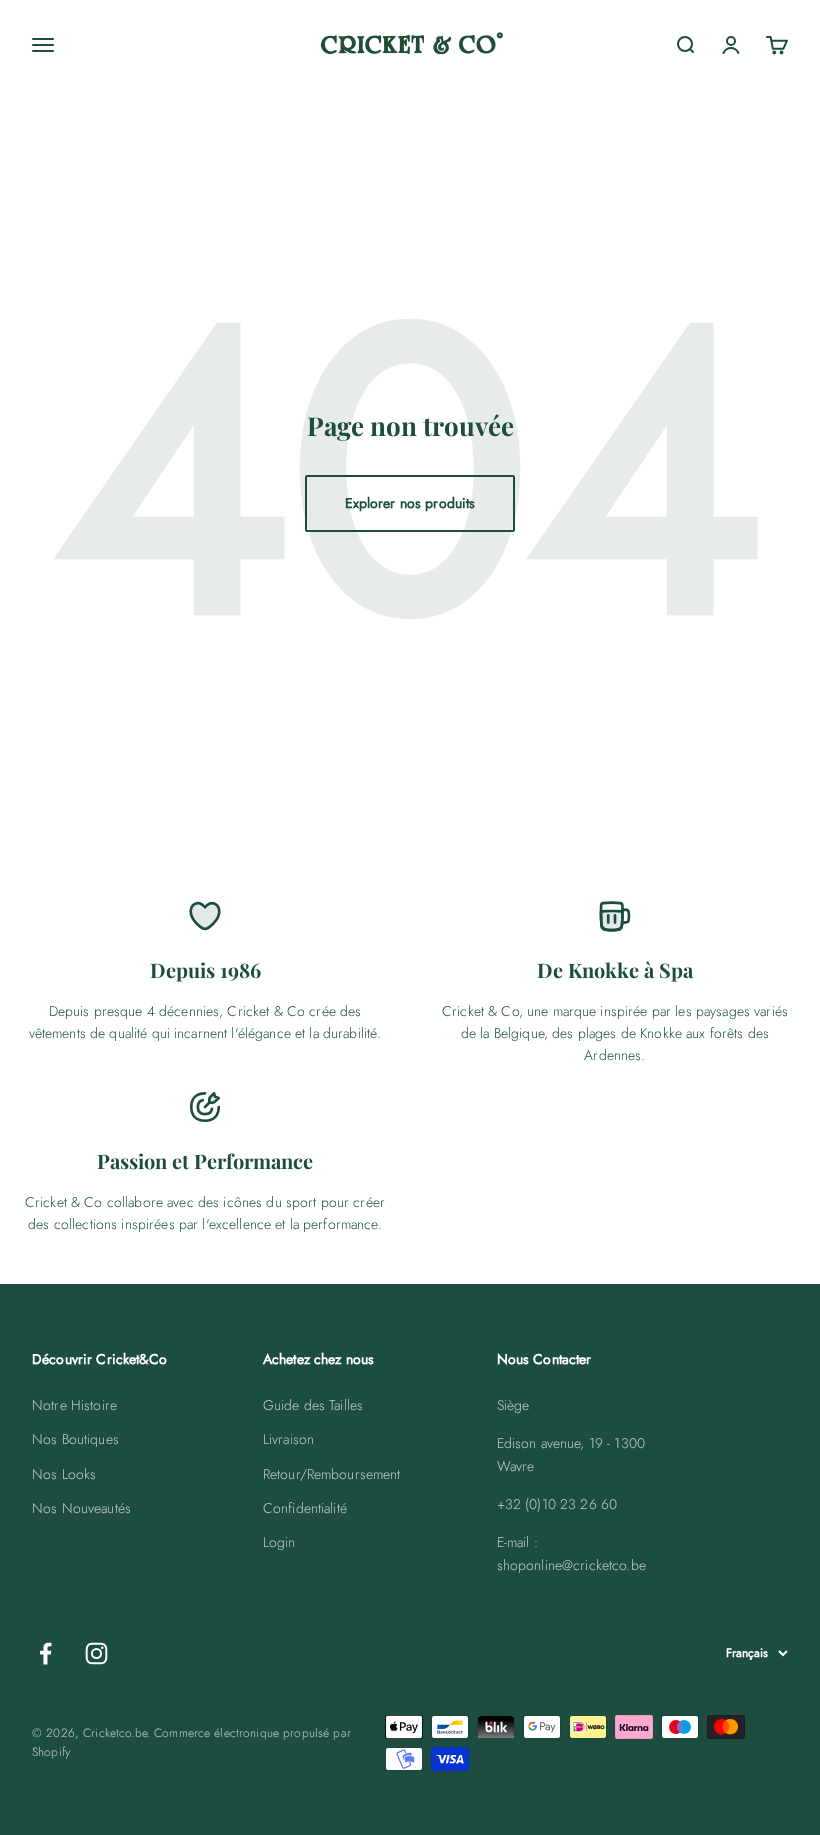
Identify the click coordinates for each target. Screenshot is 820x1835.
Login (279, 1542)
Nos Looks (64, 1474)
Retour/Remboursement (332, 1474)
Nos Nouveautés (81, 1508)
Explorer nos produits (410, 503)
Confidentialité (305, 1508)
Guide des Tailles (313, 1405)
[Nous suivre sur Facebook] (45, 1653)
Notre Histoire (74, 1405)
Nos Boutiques (75, 1439)
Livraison (288, 1439)
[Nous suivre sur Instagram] (96, 1653)
